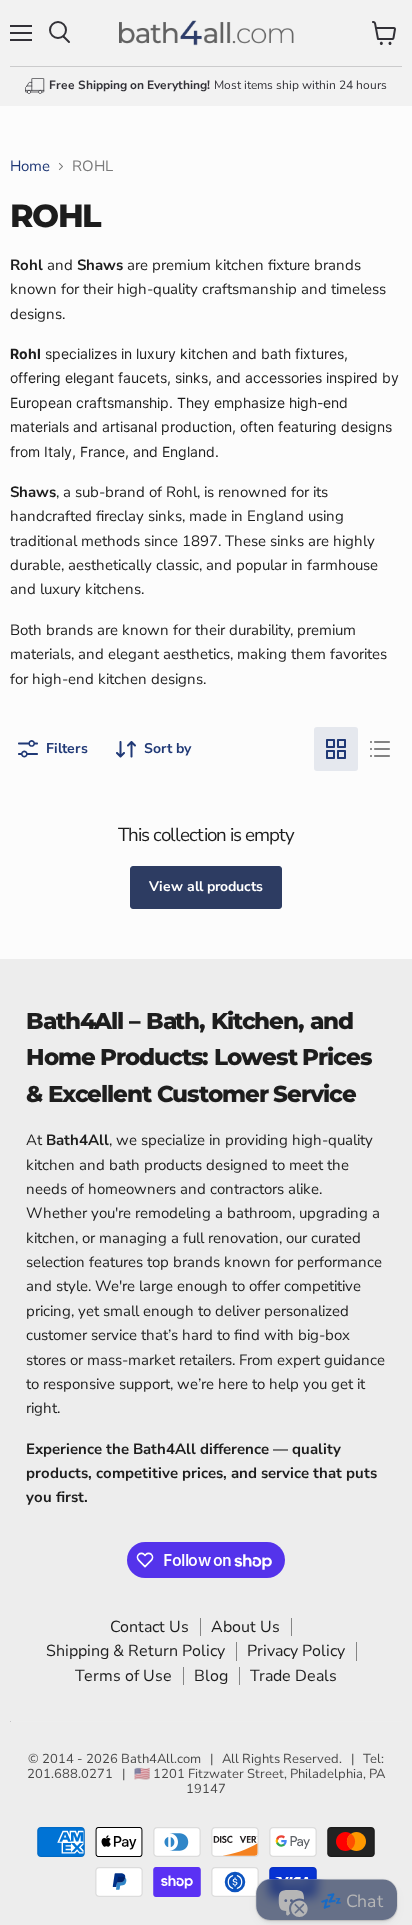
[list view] (380, 749)
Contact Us (149, 1627)
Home (30, 166)
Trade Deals (293, 1676)
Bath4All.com (161, 1759)
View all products (206, 886)
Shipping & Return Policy (135, 1651)
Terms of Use (123, 1676)
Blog (211, 1676)
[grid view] (336, 749)
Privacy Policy (296, 1651)
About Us (245, 1627)
